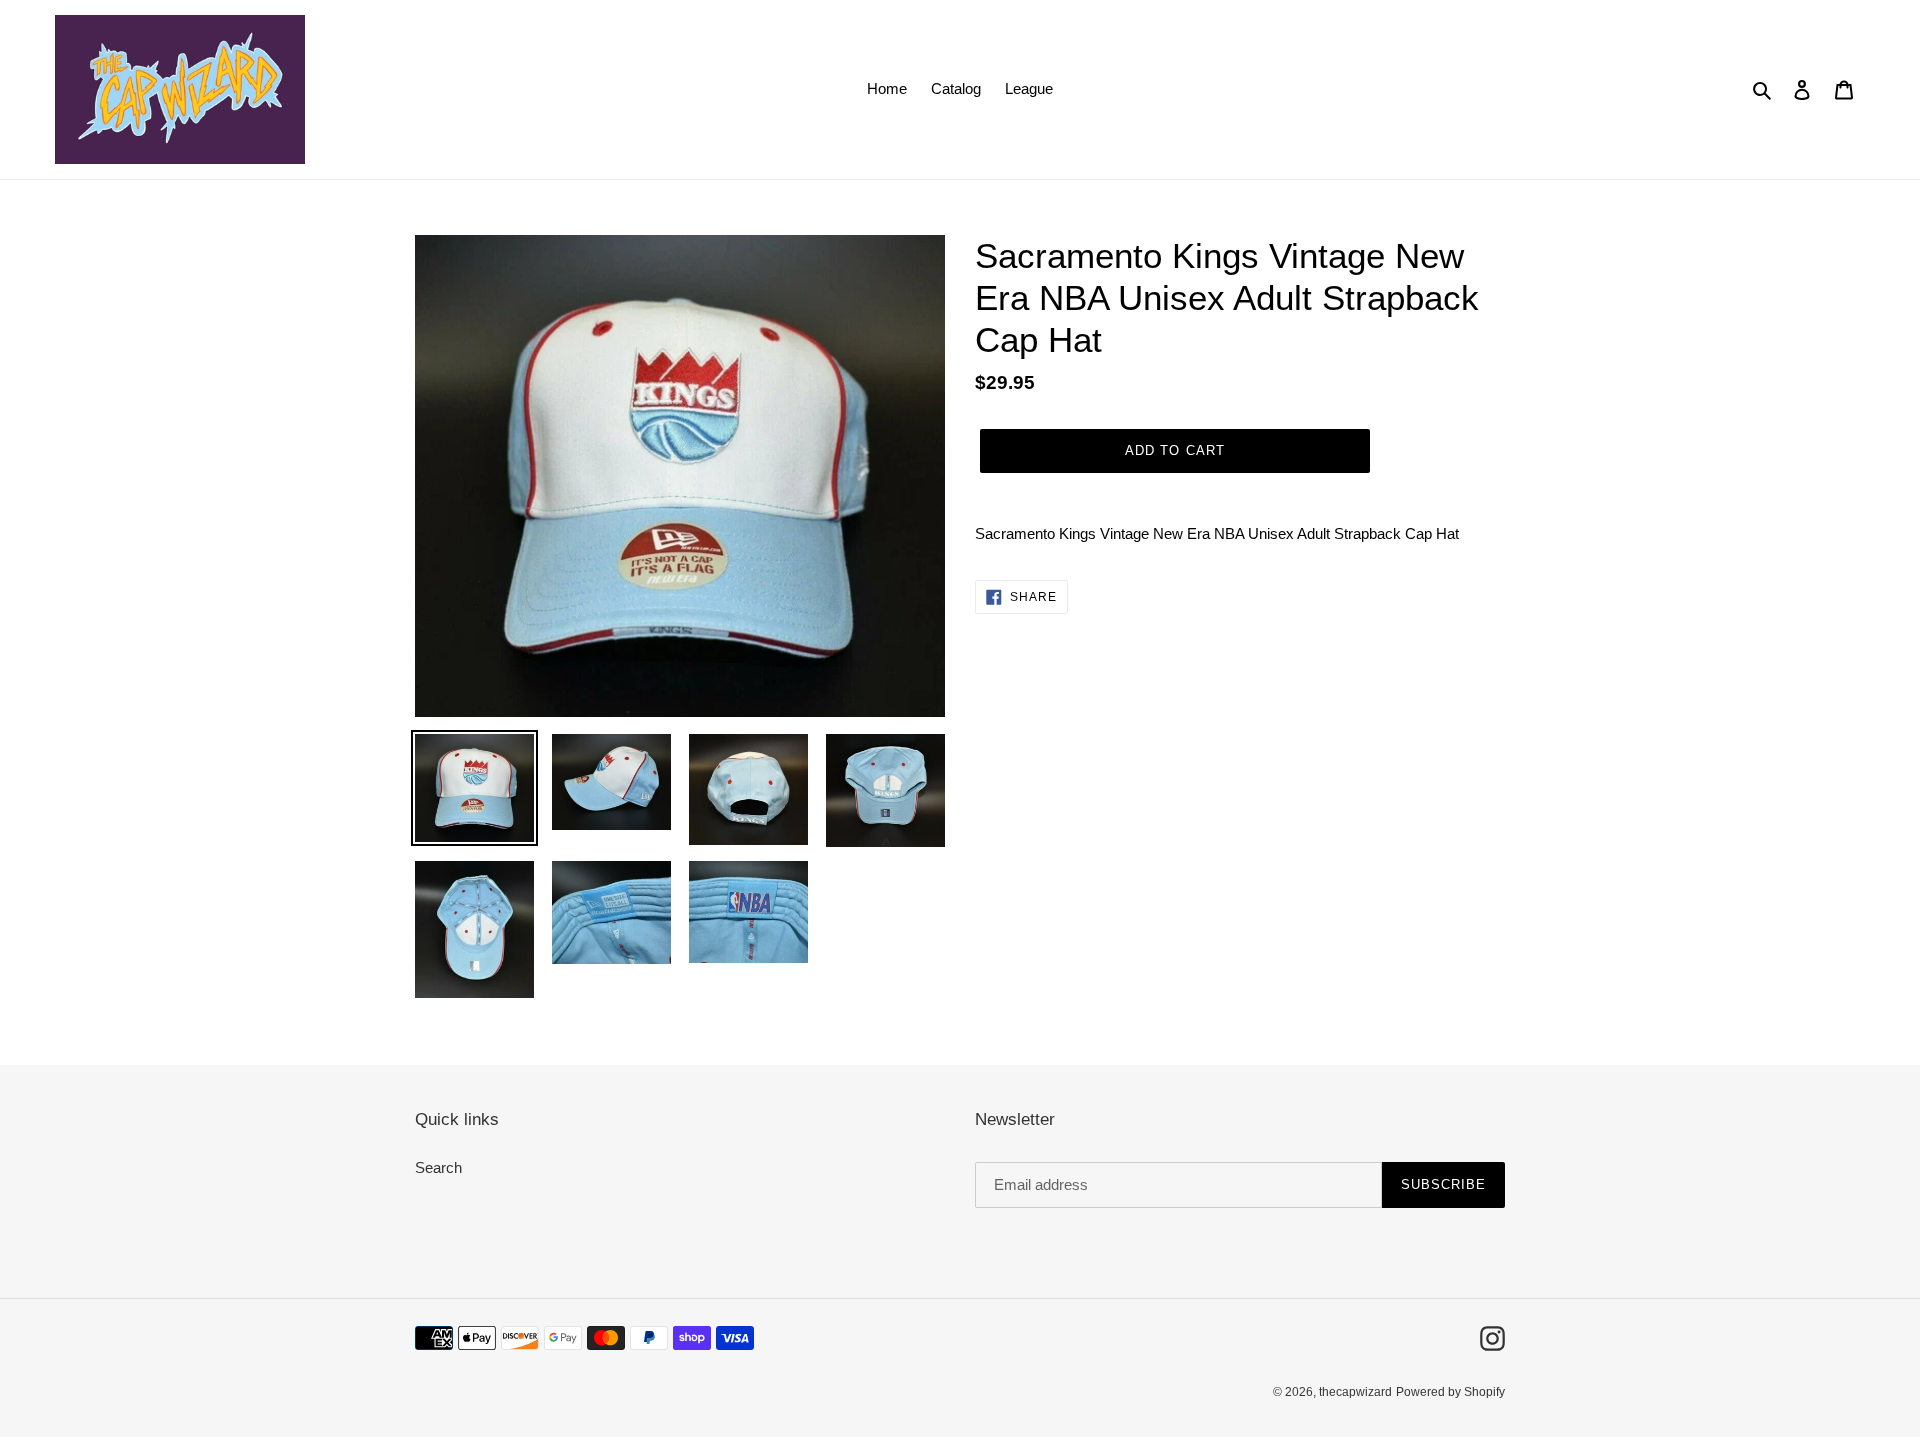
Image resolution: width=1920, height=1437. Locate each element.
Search (438, 1167)
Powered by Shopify (1450, 1392)
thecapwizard (1355, 1392)
